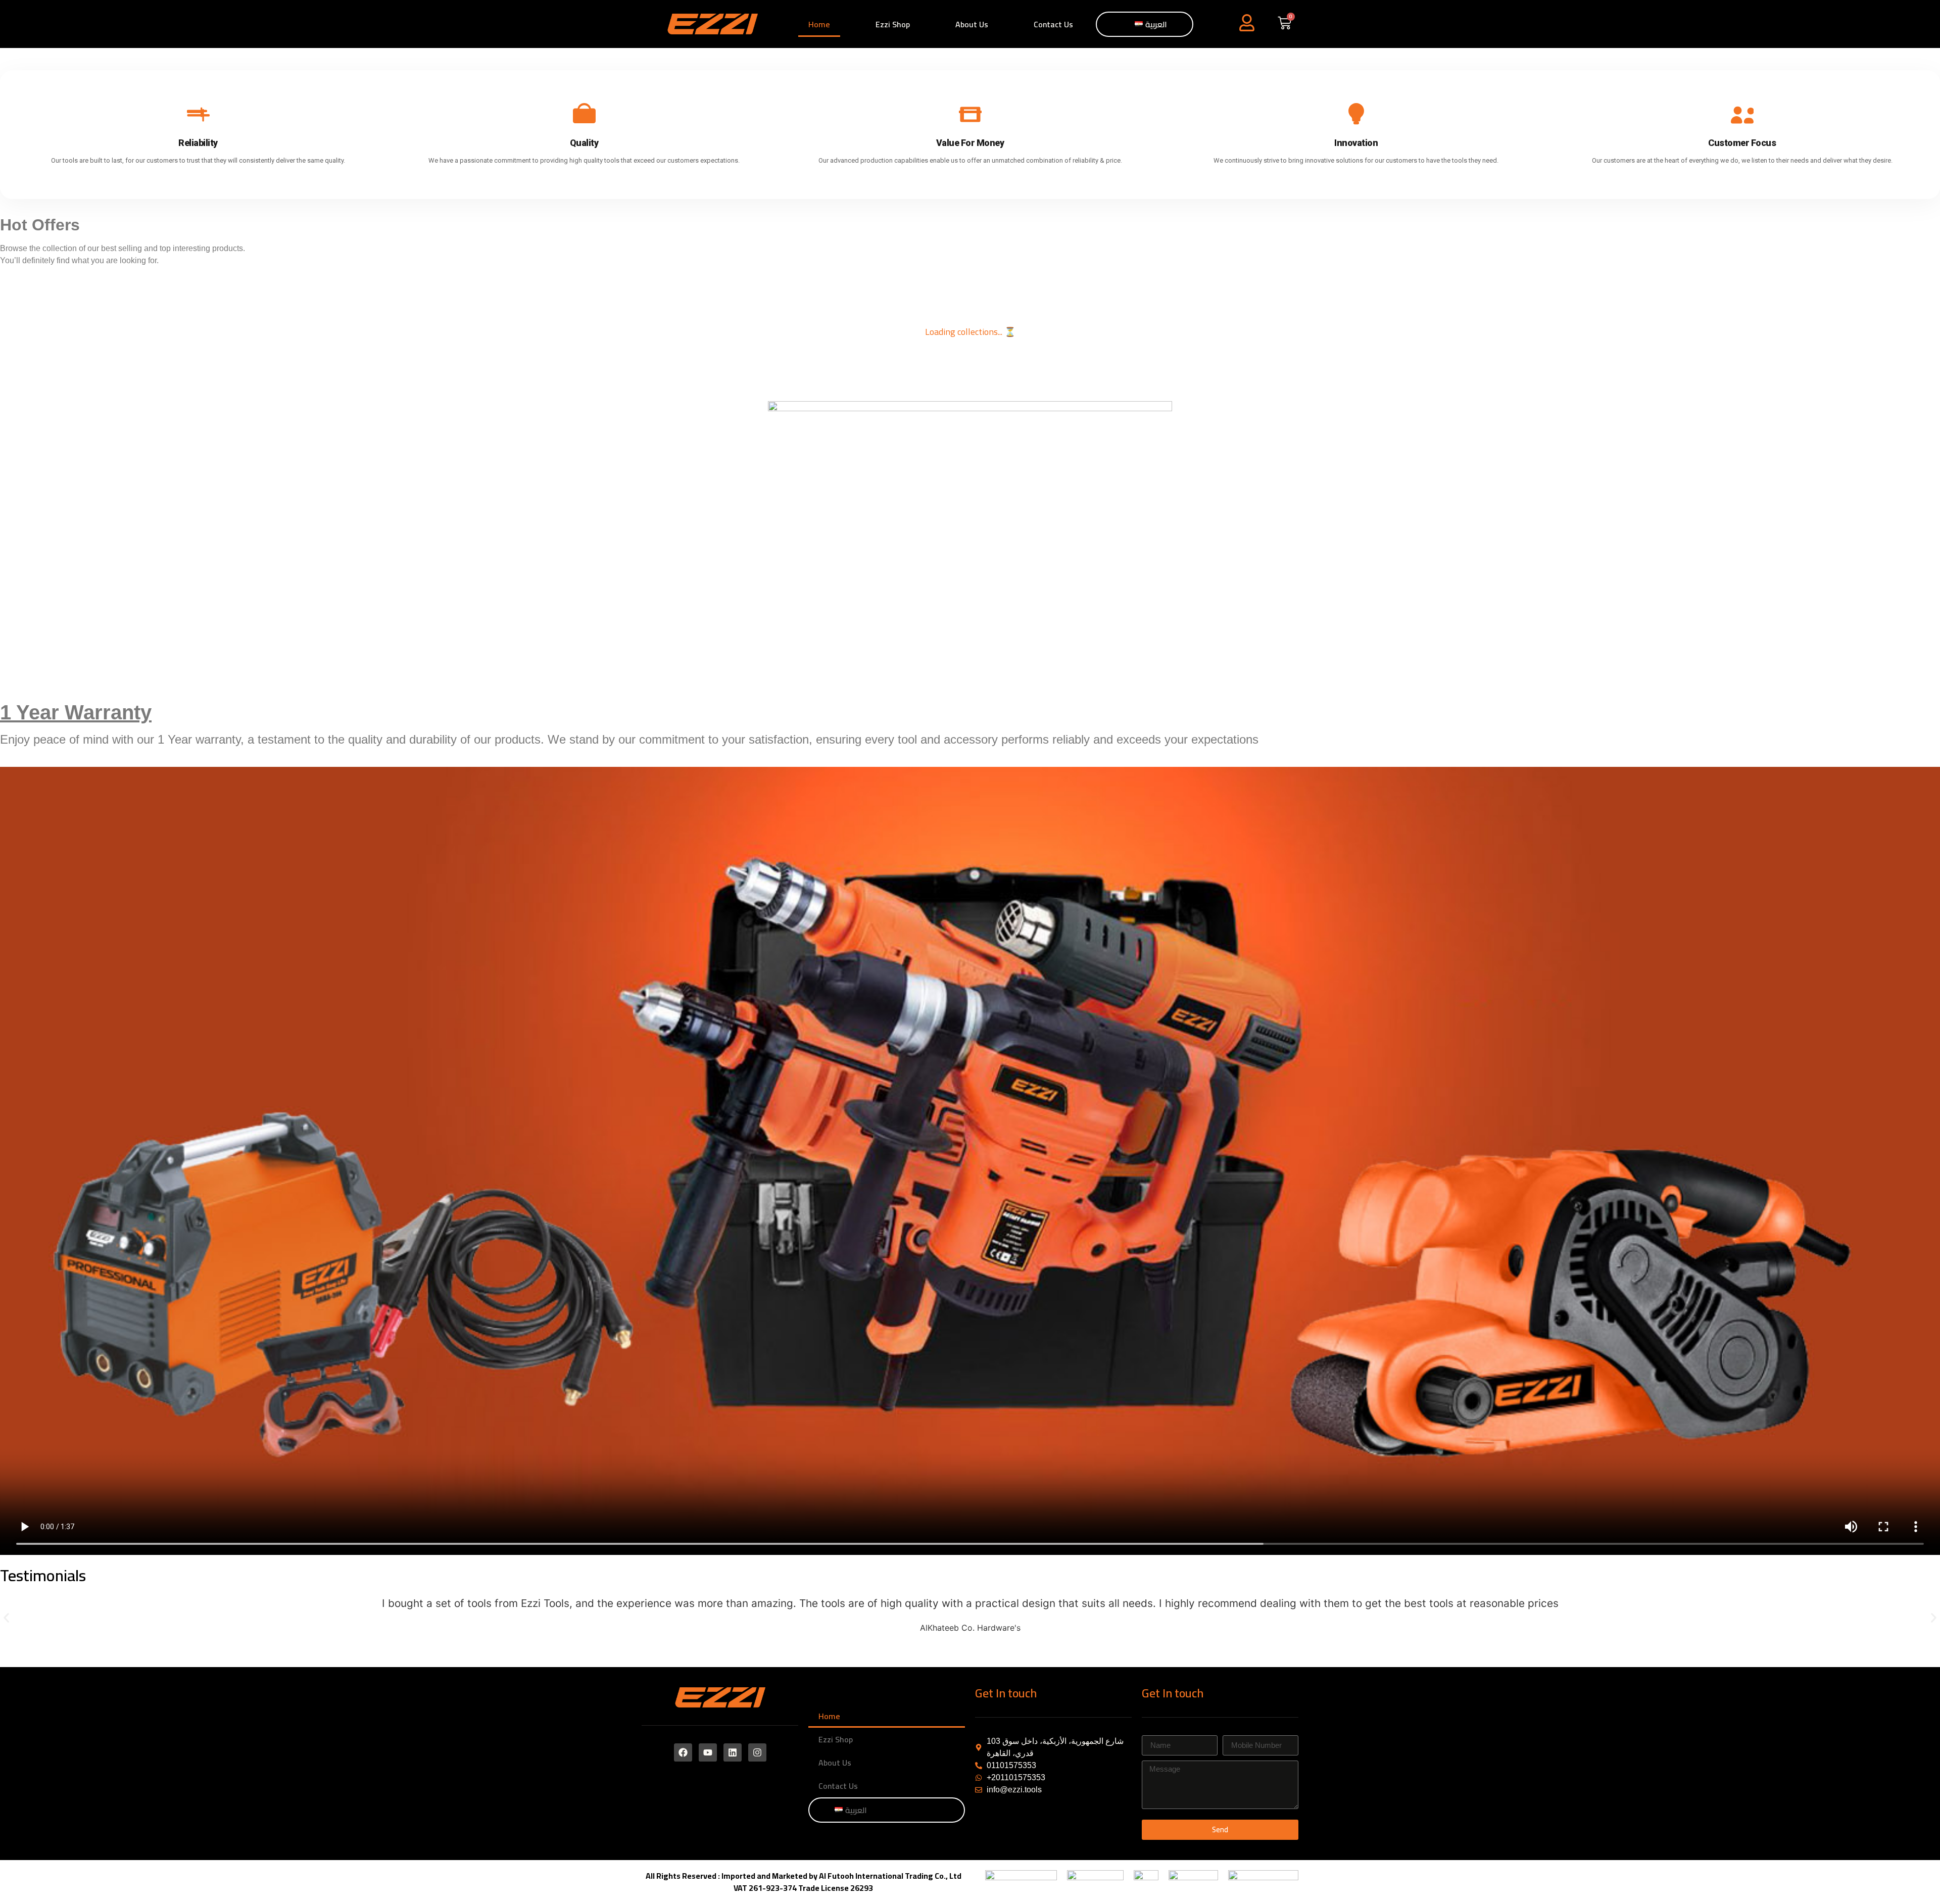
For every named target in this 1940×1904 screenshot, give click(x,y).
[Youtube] (708, 1752)
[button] (6, 1618)
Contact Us (1053, 24)
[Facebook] (683, 1752)
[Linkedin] (733, 1752)
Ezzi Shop (893, 24)
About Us (972, 24)
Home (819, 24)
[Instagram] (757, 1752)
